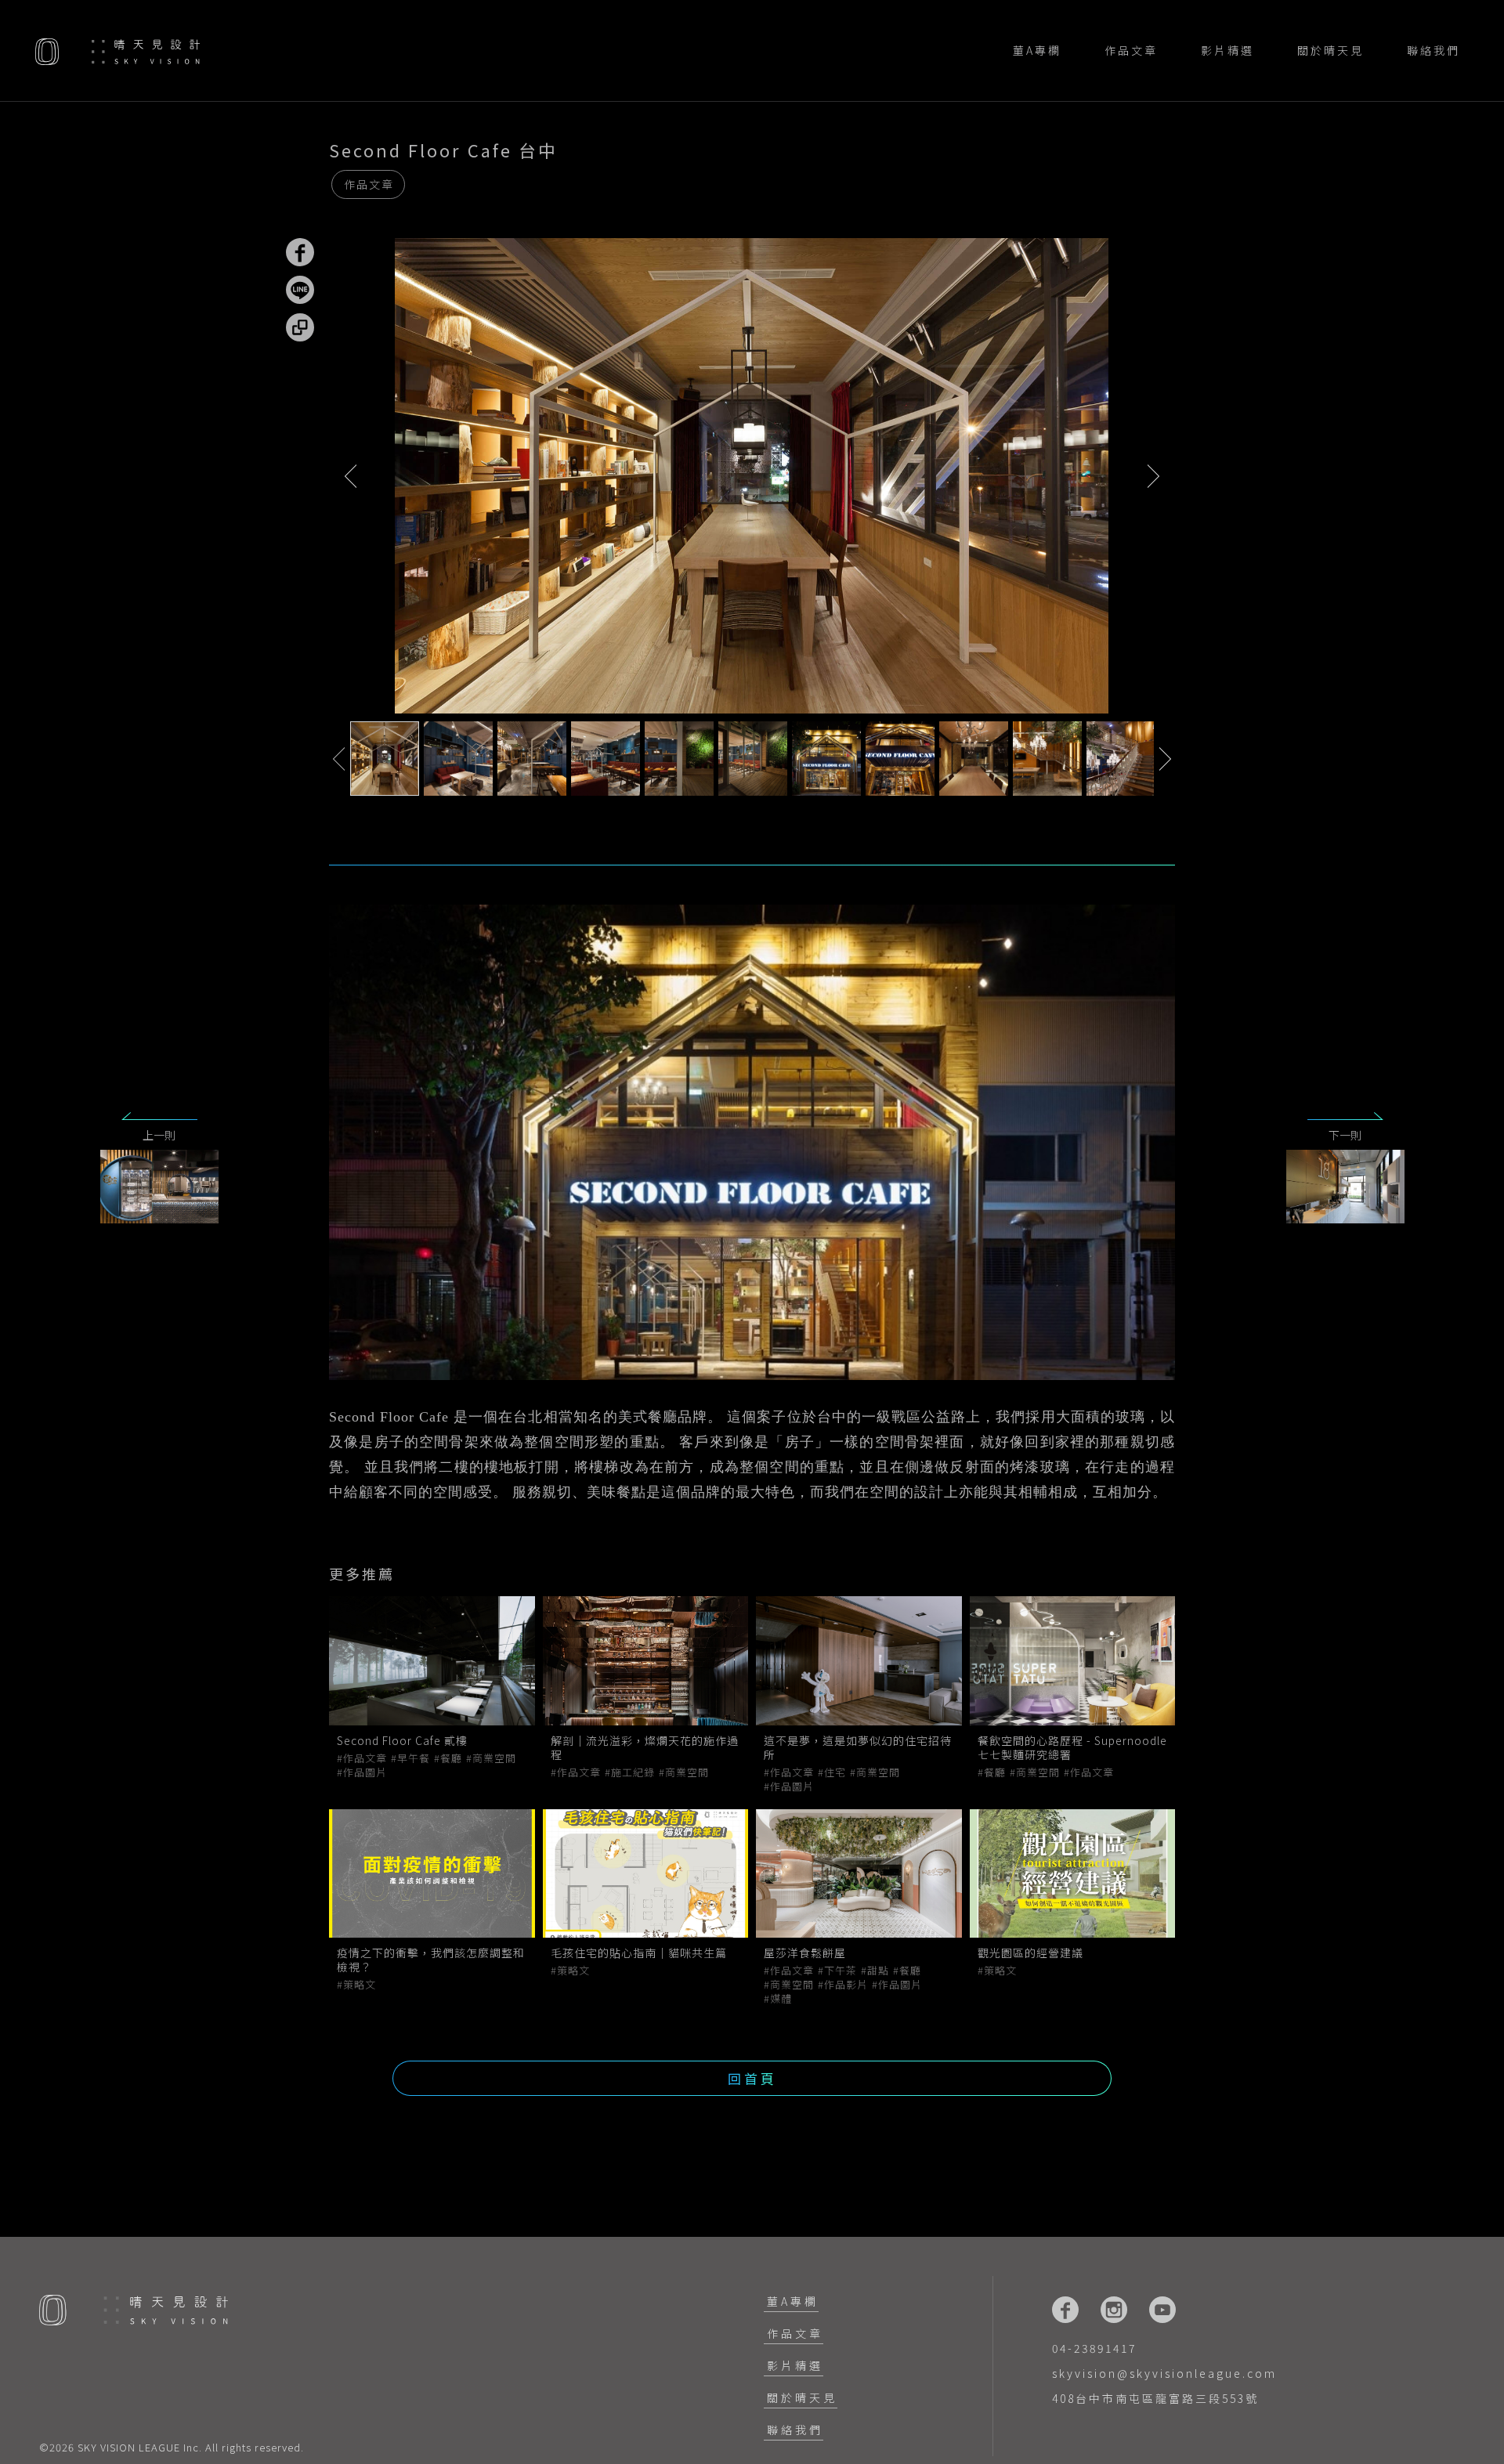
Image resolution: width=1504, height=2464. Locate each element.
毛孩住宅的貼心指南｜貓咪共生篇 (639, 1953)
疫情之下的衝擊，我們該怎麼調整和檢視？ (431, 1960)
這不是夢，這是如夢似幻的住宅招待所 (858, 1747)
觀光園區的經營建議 (1030, 1953)
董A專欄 (793, 2301)
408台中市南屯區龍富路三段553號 (1155, 2398)
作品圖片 (365, 1772)
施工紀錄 (633, 1772)
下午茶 (841, 1971)
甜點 (878, 1971)
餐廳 (451, 1758)
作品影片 (846, 1985)
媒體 (781, 1999)
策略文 (360, 1985)
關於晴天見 (1330, 50)
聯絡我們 (1433, 50)
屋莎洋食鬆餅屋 (806, 1953)
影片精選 (1227, 50)
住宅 (835, 1772)
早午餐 (414, 1758)
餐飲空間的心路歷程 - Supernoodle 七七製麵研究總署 (1072, 1747)
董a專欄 (1037, 50)
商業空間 (494, 1758)
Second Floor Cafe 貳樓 (402, 1740)
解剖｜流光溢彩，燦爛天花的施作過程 (645, 1747)
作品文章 (1131, 50)
